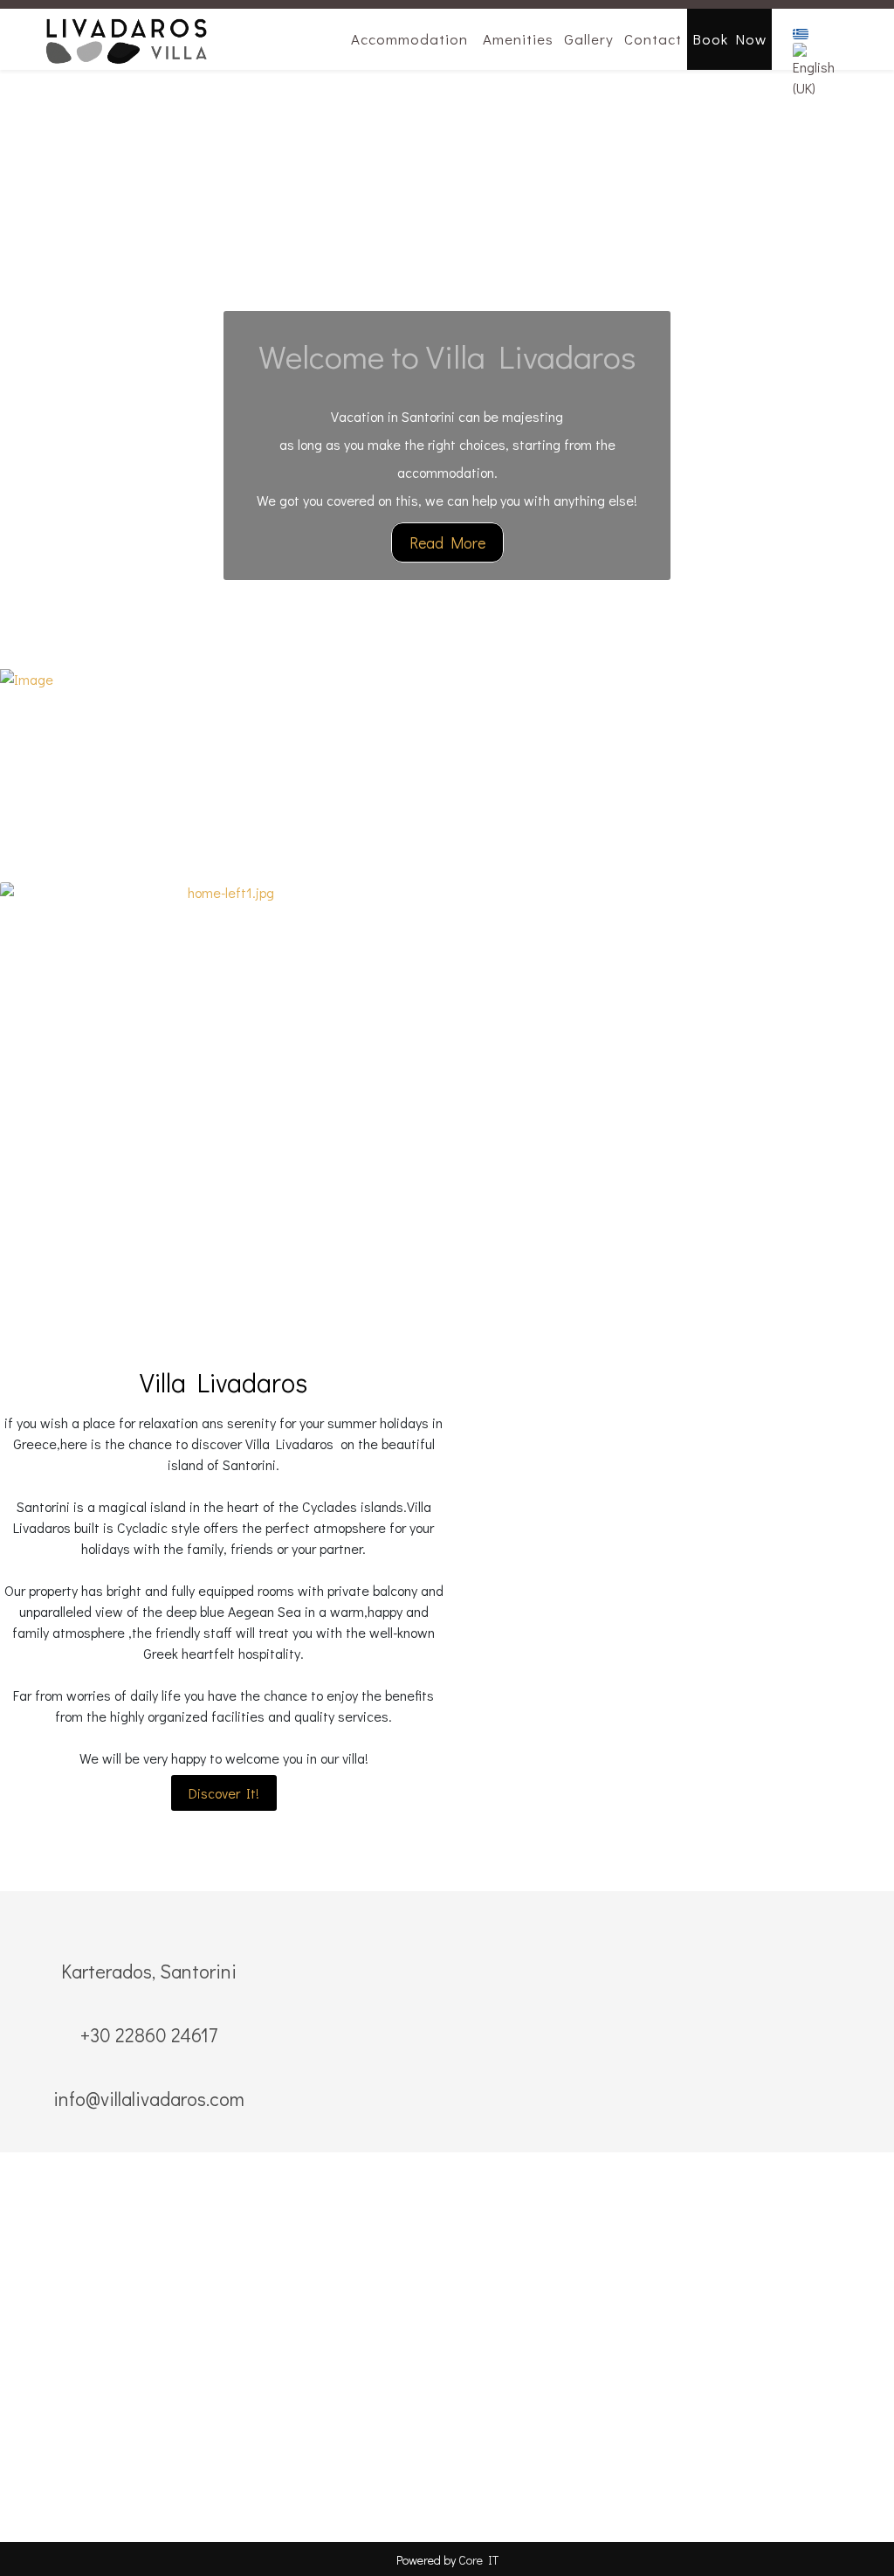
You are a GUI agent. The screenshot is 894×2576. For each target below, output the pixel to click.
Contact (653, 39)
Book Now (729, 39)
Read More (447, 542)
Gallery (589, 39)
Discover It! (224, 1793)
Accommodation (409, 39)
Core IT (478, 2560)
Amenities (518, 39)
